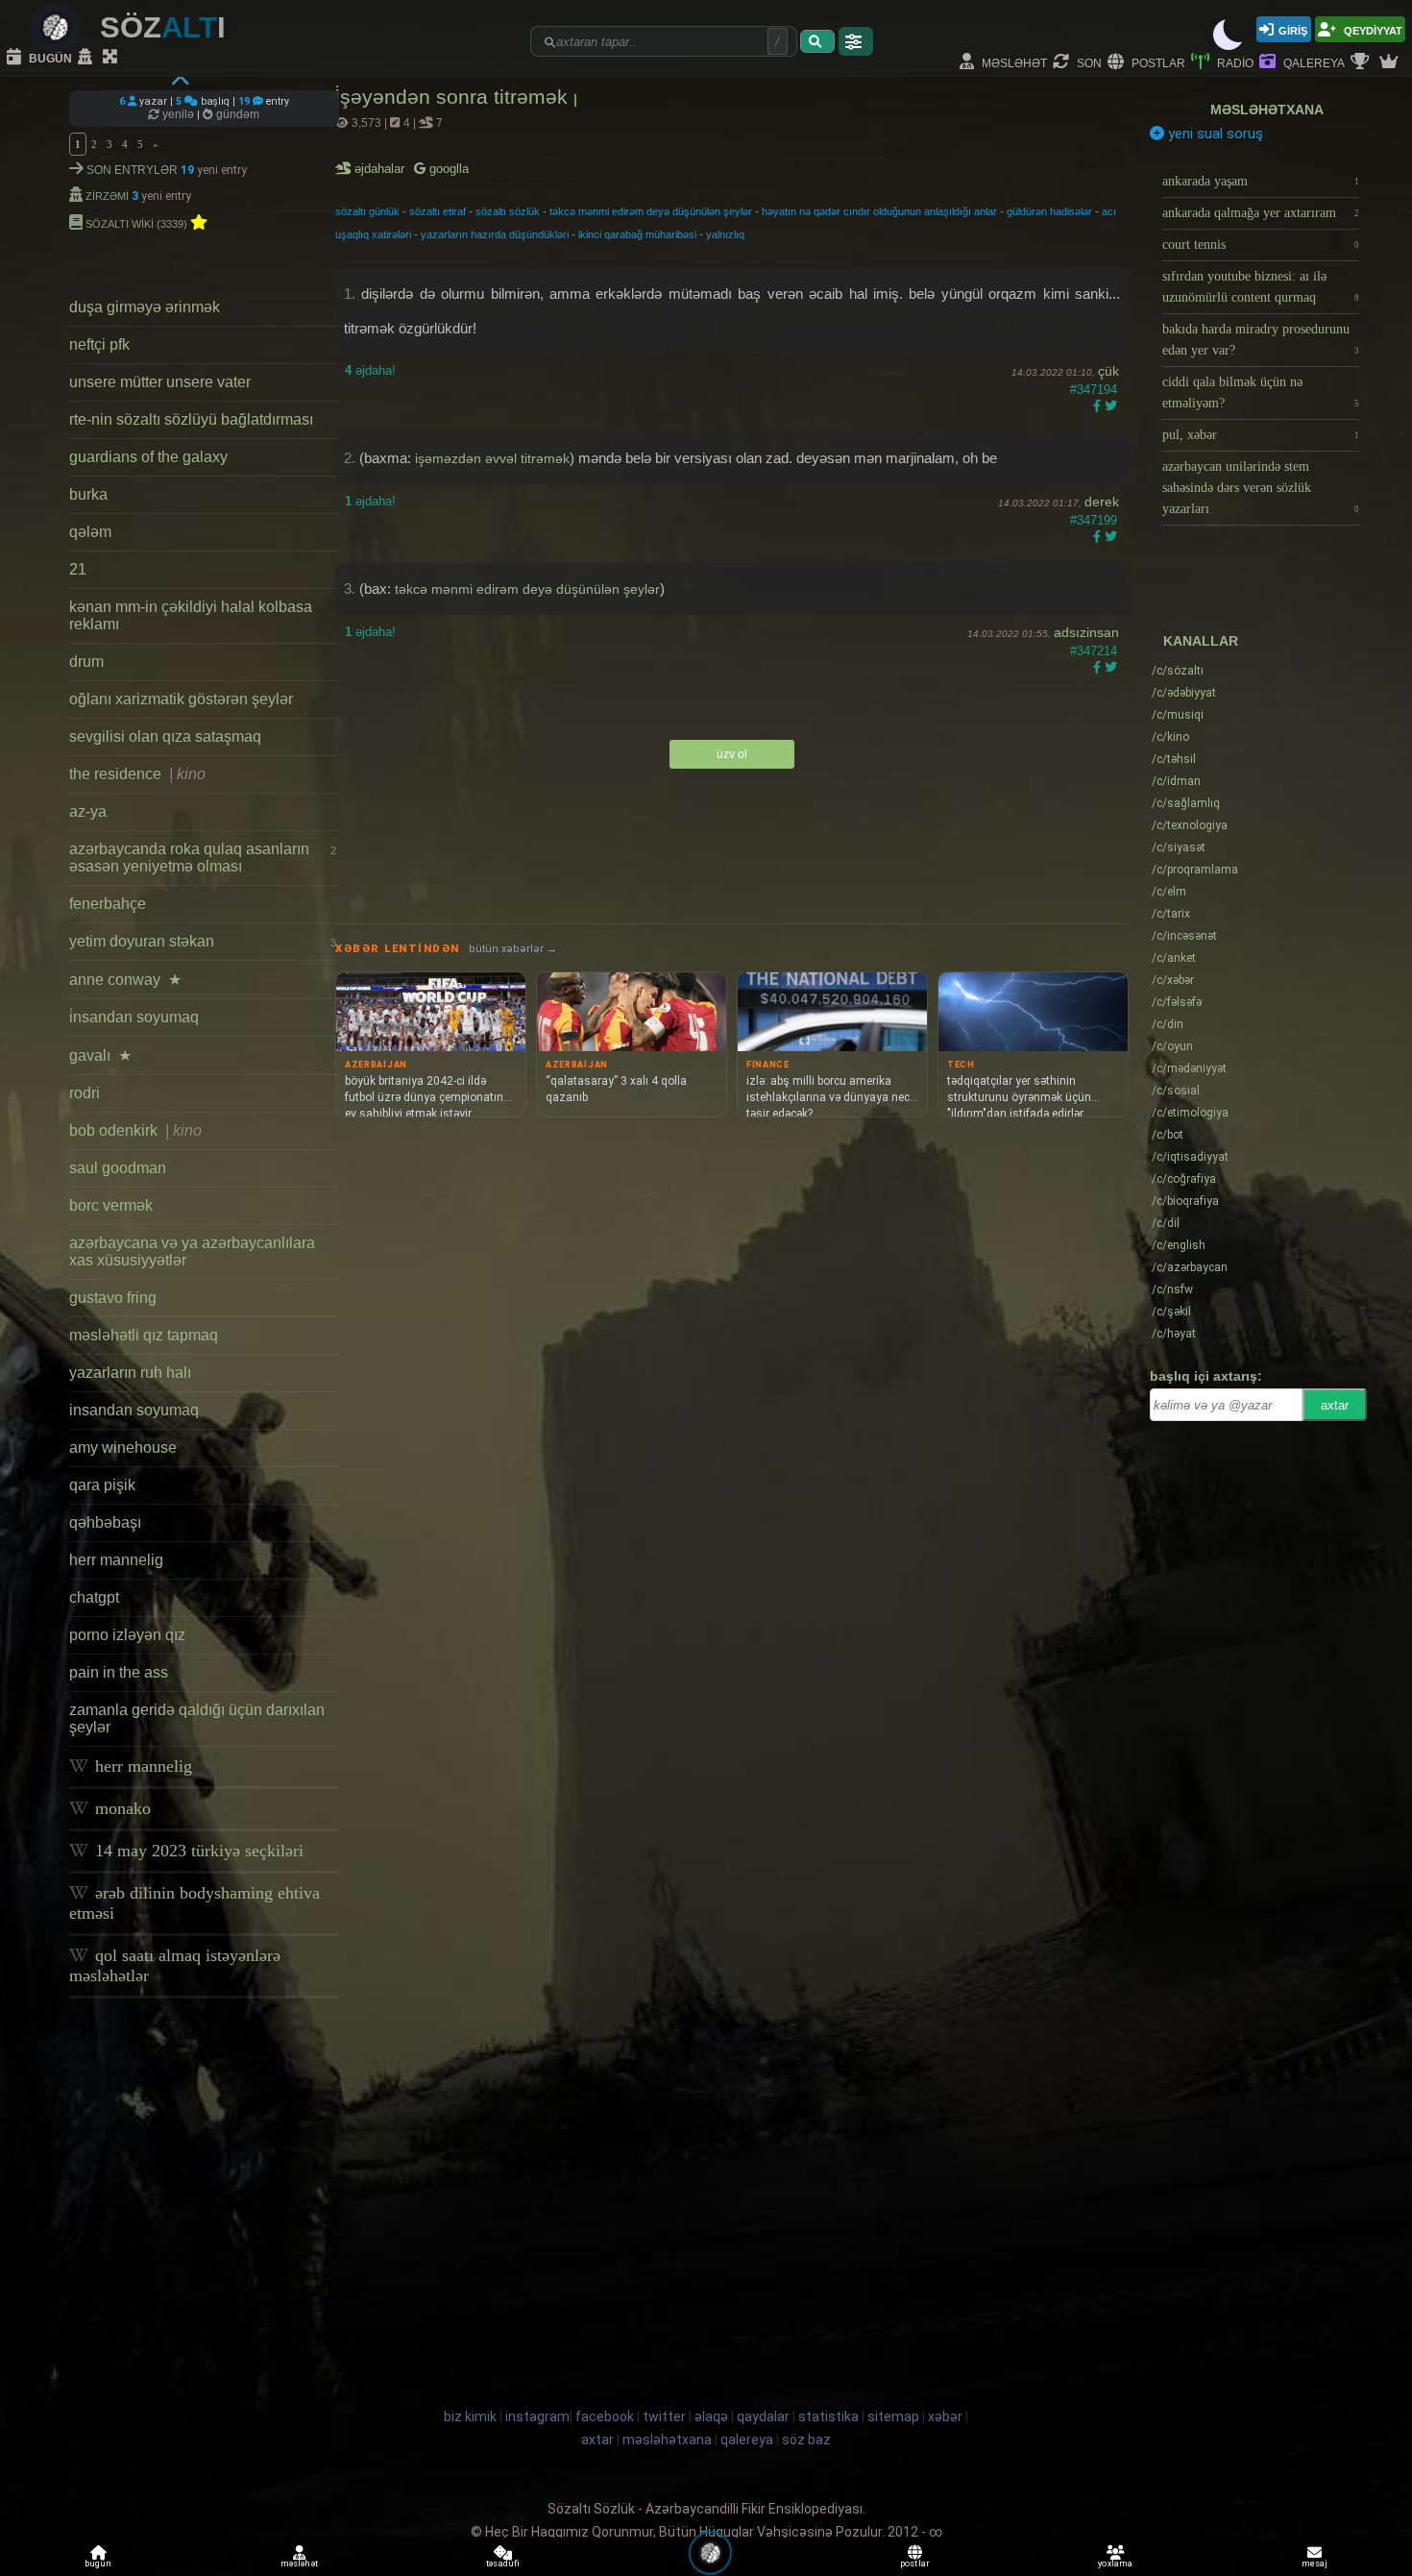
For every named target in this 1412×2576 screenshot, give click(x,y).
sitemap (893, 2417)
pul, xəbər (1261, 435)
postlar (1157, 62)
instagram (537, 2417)
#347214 (1094, 651)
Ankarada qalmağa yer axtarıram (1261, 213)
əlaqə (711, 2417)
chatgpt (94, 1597)
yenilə (178, 114)
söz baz (806, 2440)
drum (86, 662)
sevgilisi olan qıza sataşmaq (165, 736)
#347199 (1094, 520)
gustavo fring (113, 1298)
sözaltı (1178, 671)
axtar (1335, 1405)
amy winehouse (123, 1447)
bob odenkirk (135, 1130)
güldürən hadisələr (1049, 211)
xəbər (1173, 980)
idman (1176, 781)
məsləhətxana (1267, 110)
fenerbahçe (108, 904)
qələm (90, 532)
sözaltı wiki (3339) (136, 222)
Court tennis (1261, 245)
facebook (605, 2417)
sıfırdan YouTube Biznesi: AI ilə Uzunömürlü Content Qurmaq (1261, 287)
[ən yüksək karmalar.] (1391, 62)
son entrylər (132, 169)
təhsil (1174, 759)
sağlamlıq (1186, 803)
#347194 (1094, 390)
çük (1108, 371)
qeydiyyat (1372, 29)
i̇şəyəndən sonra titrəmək (454, 97)
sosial (1176, 1091)
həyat (1174, 1334)
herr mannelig (116, 1560)
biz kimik (472, 2417)
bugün (49, 57)
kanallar (1201, 641)
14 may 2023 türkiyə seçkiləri (197, 1851)
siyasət (1179, 847)
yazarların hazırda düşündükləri (495, 234)
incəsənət (1184, 936)
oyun (1172, 1046)
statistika (828, 2417)
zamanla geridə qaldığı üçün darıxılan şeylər (197, 1718)
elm (1169, 892)
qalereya (1313, 62)
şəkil (1171, 1312)
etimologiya (1190, 1113)
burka (88, 494)
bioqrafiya (1185, 1201)
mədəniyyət (1189, 1068)
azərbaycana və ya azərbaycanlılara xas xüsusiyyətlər (192, 1251)
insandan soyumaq (134, 1410)
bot (1168, 1135)
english (1179, 1245)
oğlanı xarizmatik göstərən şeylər (181, 699)
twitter (664, 2417)
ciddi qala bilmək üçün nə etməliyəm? (1261, 393)
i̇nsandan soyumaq (134, 1017)
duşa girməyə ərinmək (145, 307)
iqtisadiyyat (1190, 1157)
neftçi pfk (99, 344)
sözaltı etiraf (438, 211)
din (1168, 1024)
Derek (1102, 502)
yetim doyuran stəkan (203, 941)
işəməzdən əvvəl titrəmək (492, 458)
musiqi (1178, 715)
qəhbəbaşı (105, 1522)
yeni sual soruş (1214, 134)
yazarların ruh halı (130, 1373)
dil (1166, 1223)
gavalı (100, 1055)
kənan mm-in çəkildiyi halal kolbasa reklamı (191, 615)
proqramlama (1195, 870)
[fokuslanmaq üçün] (112, 58)
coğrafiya (1184, 1179)
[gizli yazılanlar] (87, 58)
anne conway (125, 980)
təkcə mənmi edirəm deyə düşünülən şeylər (651, 211)
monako (121, 1808)
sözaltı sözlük (508, 211)
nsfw (1172, 1289)
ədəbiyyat (1184, 693)
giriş (1293, 29)
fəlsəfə (1177, 1002)
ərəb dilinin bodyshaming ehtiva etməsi (195, 1903)
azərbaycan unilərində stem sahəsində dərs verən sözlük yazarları (1261, 488)
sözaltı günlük (367, 211)
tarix (1171, 914)
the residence (137, 774)
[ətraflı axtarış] (856, 41)
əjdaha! (370, 370)
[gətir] (817, 41)
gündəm (236, 114)
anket (1174, 958)
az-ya (88, 811)
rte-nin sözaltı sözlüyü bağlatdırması (191, 419)
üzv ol (732, 754)
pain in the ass (119, 1672)
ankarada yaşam (1261, 181)
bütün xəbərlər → (513, 949)
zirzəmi (107, 195)
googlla (447, 169)
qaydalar (763, 2417)
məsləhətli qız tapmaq (144, 1335)
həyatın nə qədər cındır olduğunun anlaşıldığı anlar (879, 211)
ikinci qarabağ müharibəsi (637, 234)
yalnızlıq (725, 234)
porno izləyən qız (127, 1635)
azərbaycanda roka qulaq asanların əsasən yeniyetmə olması (203, 858)
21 (78, 569)
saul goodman (118, 1168)
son (1088, 62)
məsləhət (1013, 62)
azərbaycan (1190, 1267)
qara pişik (102, 1485)
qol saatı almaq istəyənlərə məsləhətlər (175, 1965)
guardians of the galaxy (148, 457)
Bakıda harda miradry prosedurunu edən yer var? (1261, 340)
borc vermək (111, 1205)
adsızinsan (1086, 632)
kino (1170, 737)
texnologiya (1190, 825)
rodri (85, 1093)
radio (1234, 62)
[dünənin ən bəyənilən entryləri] (1362, 62)
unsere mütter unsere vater (160, 382)
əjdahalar (381, 169)
